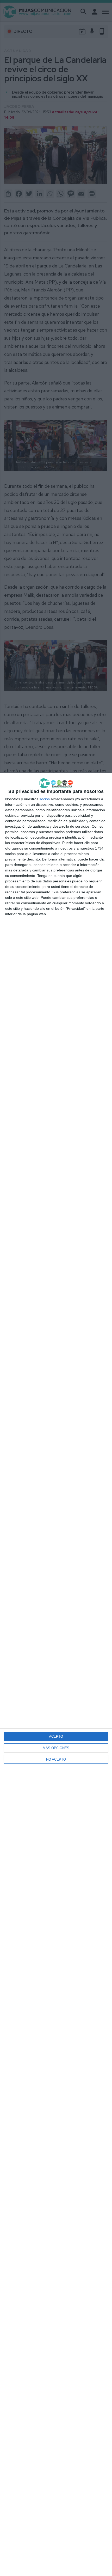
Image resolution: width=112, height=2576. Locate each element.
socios (45, 799)
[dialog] (56, 1674)
